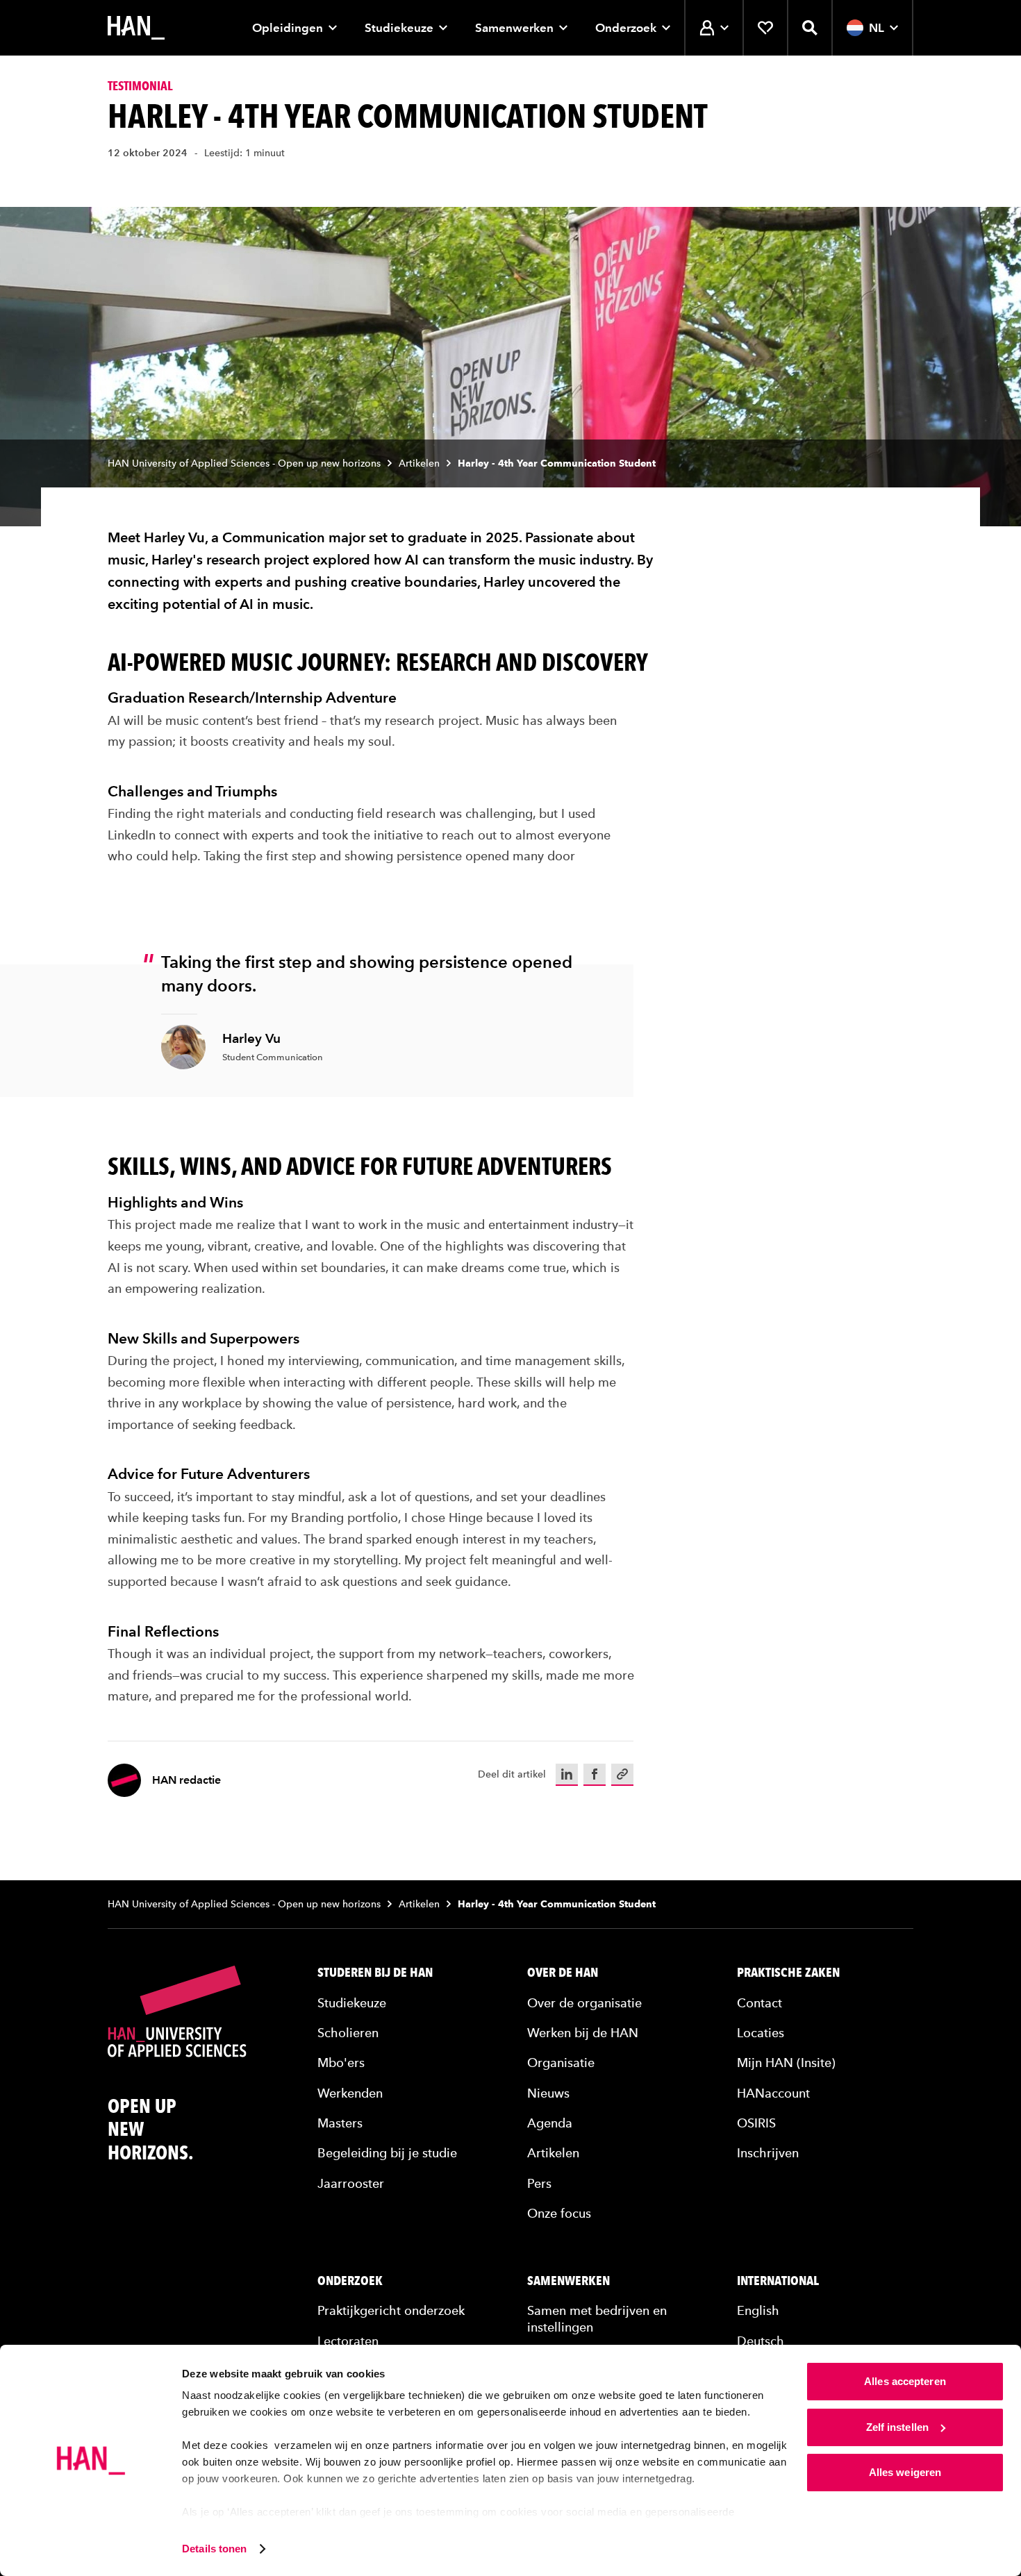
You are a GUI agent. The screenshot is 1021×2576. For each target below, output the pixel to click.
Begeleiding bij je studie (387, 2153)
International (778, 2281)
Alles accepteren (905, 2381)
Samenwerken (514, 28)
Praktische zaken (788, 1973)
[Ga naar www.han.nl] (136, 28)
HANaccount (773, 2093)
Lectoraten (348, 2341)
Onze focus (559, 2213)
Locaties (761, 2033)
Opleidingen (288, 28)
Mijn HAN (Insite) (786, 2063)
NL (877, 28)
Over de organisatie (584, 2003)
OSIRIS (756, 2123)
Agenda (550, 2123)
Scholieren (348, 2033)
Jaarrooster (351, 2183)
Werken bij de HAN (583, 2033)
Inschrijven (768, 2153)
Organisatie (561, 2063)
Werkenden (350, 2093)
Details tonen (214, 2549)
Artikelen (419, 463)
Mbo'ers (341, 2063)
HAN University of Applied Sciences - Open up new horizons (244, 463)
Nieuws (548, 2093)
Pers (539, 2183)
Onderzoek (626, 28)
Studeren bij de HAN (375, 1973)
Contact (759, 2003)
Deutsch (761, 2341)
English (758, 2310)
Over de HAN (563, 1973)
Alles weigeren (905, 2472)
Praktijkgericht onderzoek (391, 2310)
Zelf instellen (897, 2427)
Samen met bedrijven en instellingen (597, 2318)
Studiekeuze (399, 28)
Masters (340, 2123)
